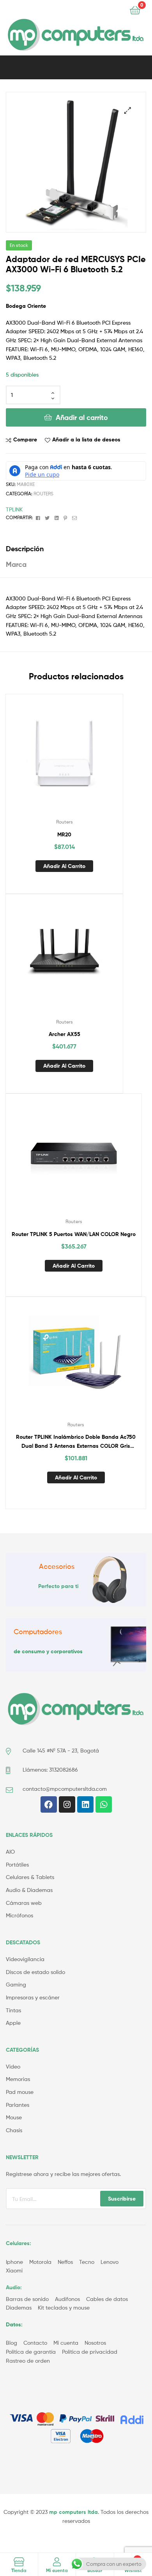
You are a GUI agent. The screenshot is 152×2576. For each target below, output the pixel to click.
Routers (43, 494)
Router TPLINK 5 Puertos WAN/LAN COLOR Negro (74, 1234)
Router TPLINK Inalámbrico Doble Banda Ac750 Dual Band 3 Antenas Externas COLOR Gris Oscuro (76, 1442)
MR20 (64, 834)
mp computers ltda (73, 2512)
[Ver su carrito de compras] (135, 10)
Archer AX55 (65, 1034)
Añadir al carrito (82, 417)
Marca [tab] (16, 564)
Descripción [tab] (25, 549)
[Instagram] (67, 1804)
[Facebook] (49, 1804)
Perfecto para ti (58, 1586)
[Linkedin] (85, 1804)
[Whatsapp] (104, 1804)
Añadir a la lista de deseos (86, 439)
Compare (25, 439)
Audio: (15, 2287)
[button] (128, 110)
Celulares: (19, 2243)
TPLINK (14, 509)
